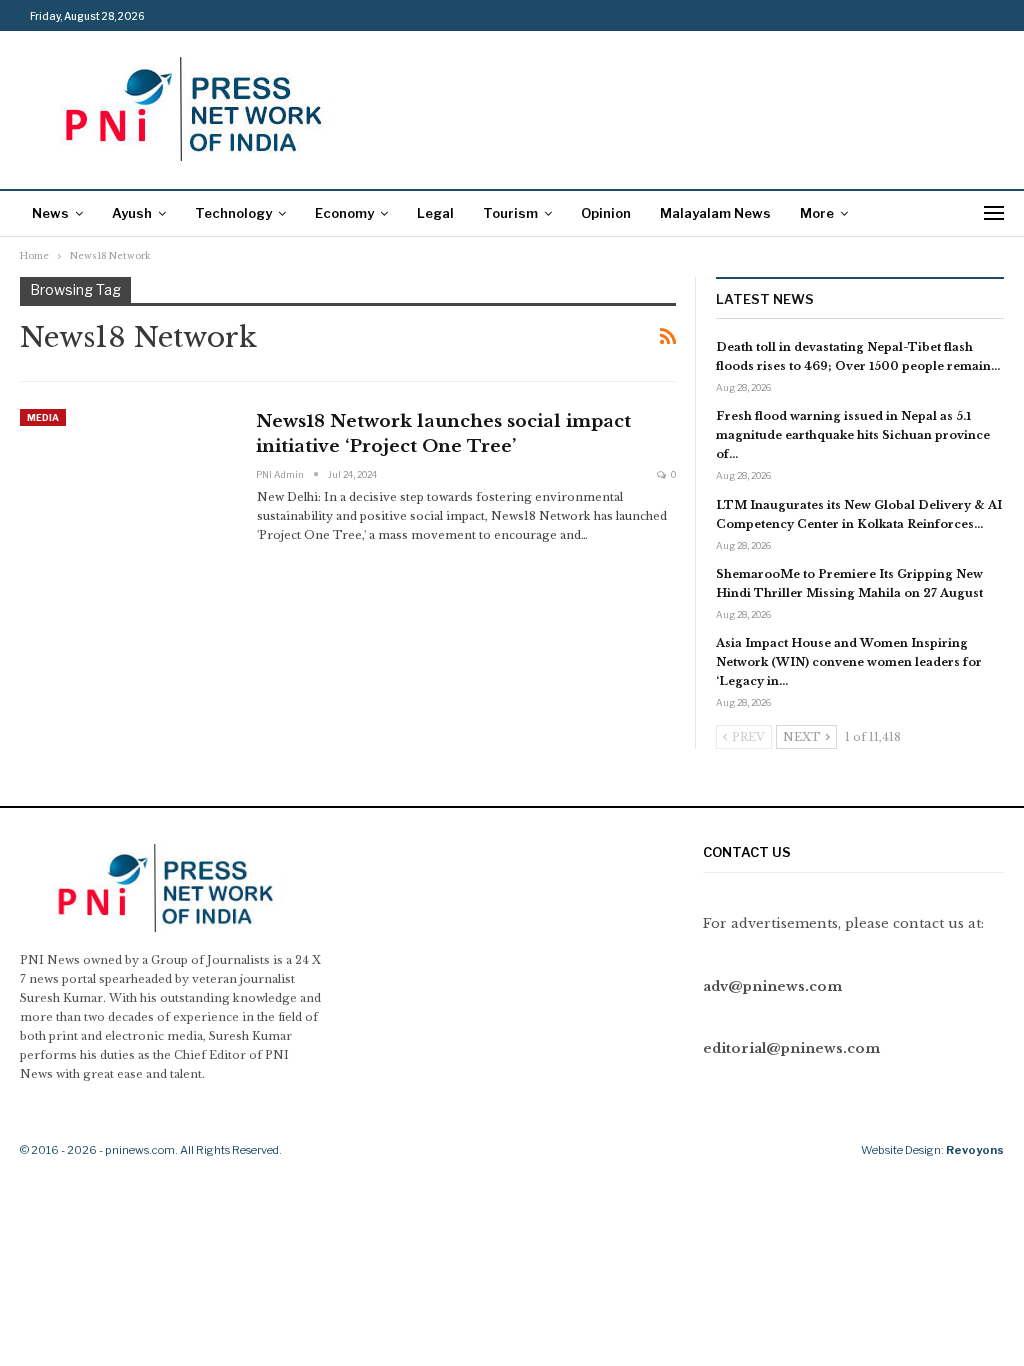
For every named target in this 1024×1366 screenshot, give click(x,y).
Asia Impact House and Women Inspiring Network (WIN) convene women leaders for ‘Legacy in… (849, 662)
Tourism (510, 213)
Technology (233, 213)
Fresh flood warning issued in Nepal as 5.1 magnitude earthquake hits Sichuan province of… (853, 435)
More (817, 213)
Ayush (132, 213)
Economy (344, 213)
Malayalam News (715, 213)
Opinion (606, 213)
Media (43, 417)
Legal (435, 213)
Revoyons (975, 1150)
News (50, 213)
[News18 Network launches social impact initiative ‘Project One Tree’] (125, 476)
